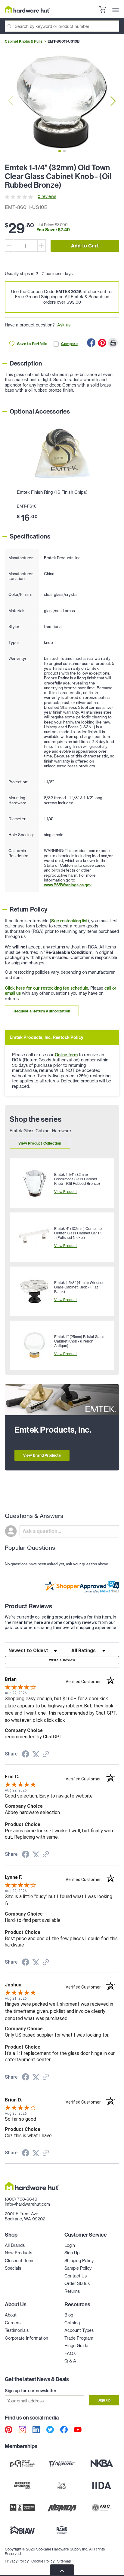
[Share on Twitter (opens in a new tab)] (36, 1754)
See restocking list (69, 921)
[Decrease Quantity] (9, 246)
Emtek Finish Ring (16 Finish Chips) (52, 492)
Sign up (104, 2400)
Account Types (79, 2330)
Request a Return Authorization (42, 1011)
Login (70, 2245)
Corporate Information (26, 2338)
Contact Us (76, 2276)
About (11, 2315)
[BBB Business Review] (22, 2508)
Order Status (77, 2283)
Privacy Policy (17, 2561)
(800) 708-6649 (21, 2199)
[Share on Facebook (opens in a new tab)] (26, 1755)
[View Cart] (102, 10)
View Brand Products (42, 1455)
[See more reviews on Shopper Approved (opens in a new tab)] (46, 1755)
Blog (69, 2315)
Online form (66, 1055)
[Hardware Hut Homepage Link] (27, 9)
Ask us (64, 325)
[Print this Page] (113, 343)
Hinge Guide (76, 2346)
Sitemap (64, 2561)
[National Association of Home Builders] (62, 2530)
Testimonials (17, 2330)
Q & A (70, 2361)
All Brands (15, 2245)
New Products (19, 2253)
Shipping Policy (79, 2261)
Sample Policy (78, 2268)
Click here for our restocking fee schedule (46, 988)
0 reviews (47, 196)
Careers (13, 2323)
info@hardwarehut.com (27, 2204)
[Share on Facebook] (91, 343)
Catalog (72, 2323)
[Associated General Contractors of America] (102, 2508)
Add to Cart (85, 246)
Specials (13, 2268)
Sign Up (72, 2253)
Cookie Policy (43, 2561)
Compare (69, 344)
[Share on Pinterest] (102, 343)
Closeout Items (20, 2261)
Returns (72, 2291)
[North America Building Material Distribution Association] (62, 2508)
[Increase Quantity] (42, 246)
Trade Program (79, 2338)
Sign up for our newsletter (31, 2391)
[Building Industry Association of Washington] (22, 2530)
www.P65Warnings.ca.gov (68, 885)
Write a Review (62, 1660)
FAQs (70, 2353)
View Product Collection (40, 1143)
